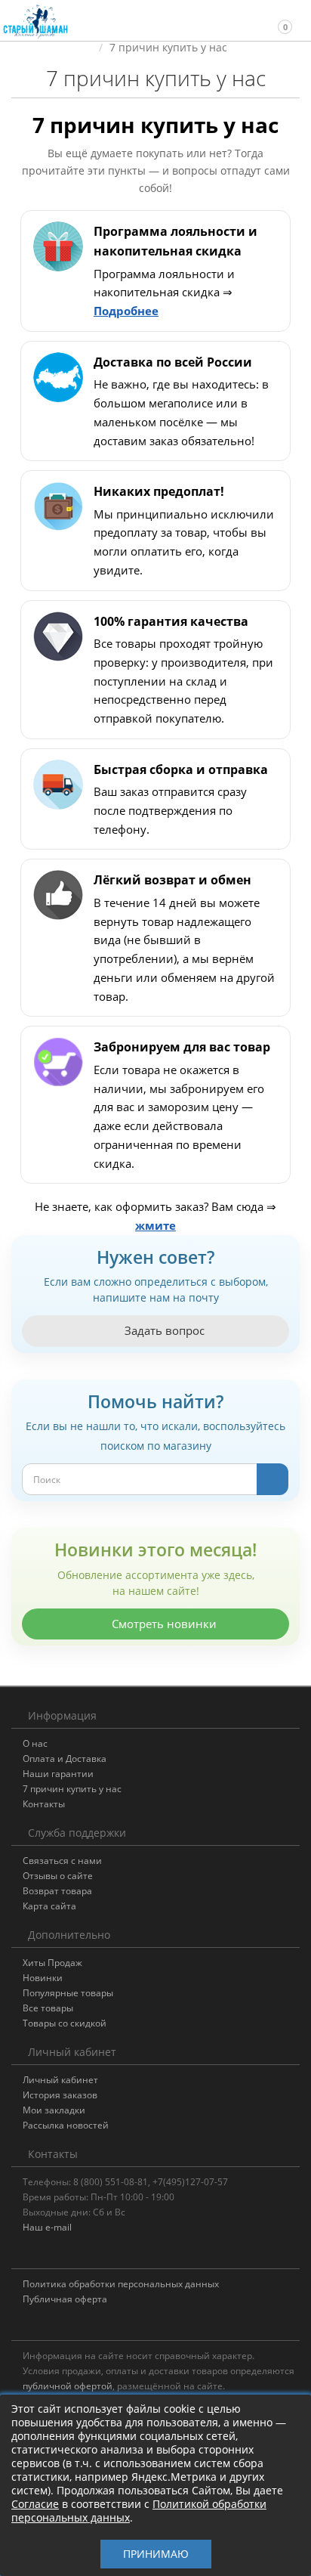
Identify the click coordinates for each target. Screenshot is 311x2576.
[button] (278, 20)
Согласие (35, 2504)
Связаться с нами (62, 1861)
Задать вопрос (163, 1330)
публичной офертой (68, 2386)
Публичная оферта (65, 2299)
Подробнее (126, 311)
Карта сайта (49, 1906)
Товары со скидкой (65, 2023)
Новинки (43, 1978)
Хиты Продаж (52, 1963)
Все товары (48, 2008)
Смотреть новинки (163, 1624)
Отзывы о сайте (58, 1876)
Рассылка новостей (66, 2125)
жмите (155, 1225)
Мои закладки (54, 2110)
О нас (35, 1743)
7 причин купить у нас (72, 1789)
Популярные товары (68, 1993)
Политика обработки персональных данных (121, 2284)
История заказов (60, 2095)
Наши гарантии (58, 1774)
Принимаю (156, 2554)
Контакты (44, 1804)
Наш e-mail (47, 2227)
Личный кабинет (60, 2080)
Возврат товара (57, 1891)
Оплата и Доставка (65, 1759)
